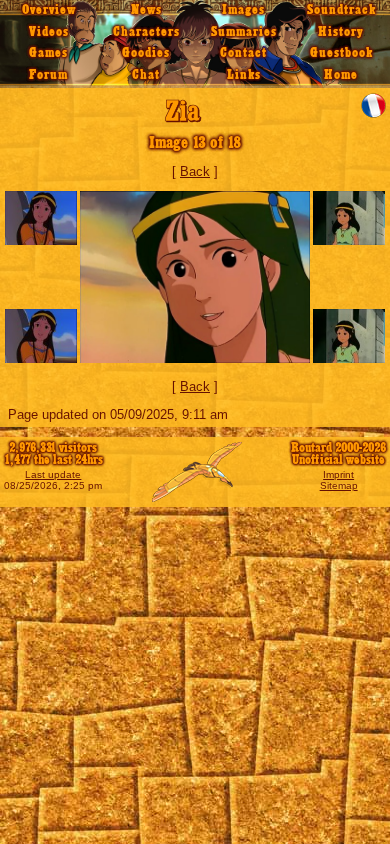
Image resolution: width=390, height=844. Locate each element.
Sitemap (339, 485)
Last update (53, 474)
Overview (49, 10)
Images (243, 10)
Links (244, 75)
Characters (146, 32)
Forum (48, 75)
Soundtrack (341, 10)
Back (195, 171)
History (341, 32)
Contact (243, 53)
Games (48, 53)
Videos (49, 32)
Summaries (244, 32)
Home (341, 75)
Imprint (338, 474)
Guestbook (341, 53)
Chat (146, 75)
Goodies (146, 53)
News (146, 10)
